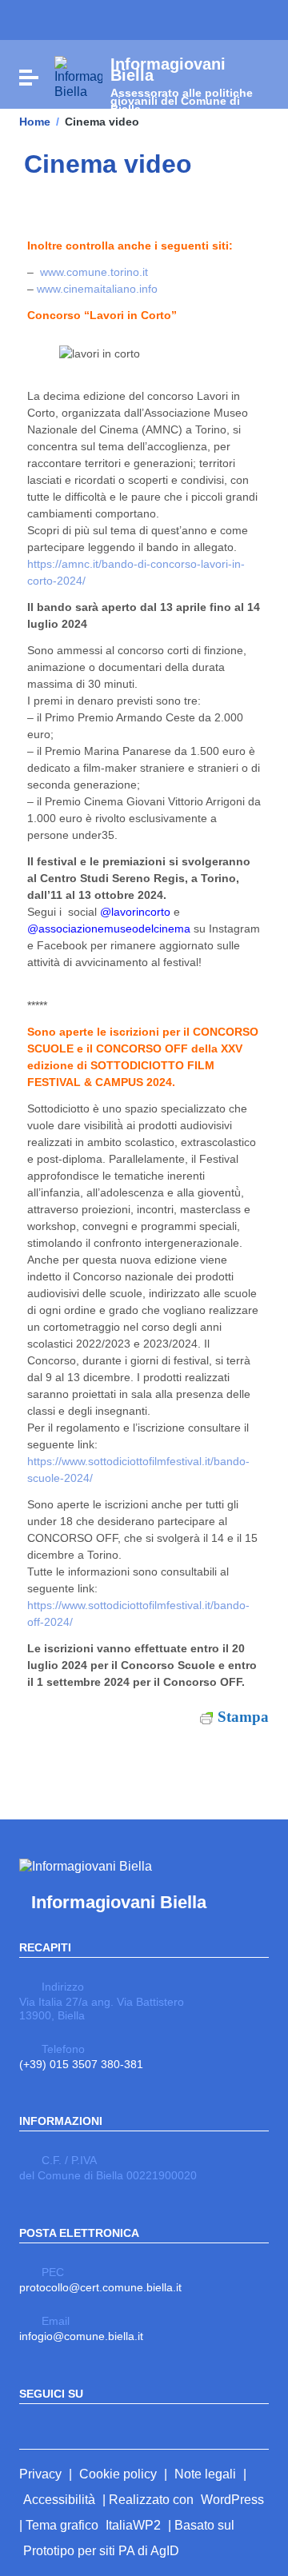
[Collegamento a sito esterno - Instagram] (58, 2425)
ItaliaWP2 (133, 2525)
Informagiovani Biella (119, 1902)
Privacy (40, 2474)
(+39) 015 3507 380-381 (81, 2064)
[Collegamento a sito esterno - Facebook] (29, 2425)
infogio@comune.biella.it (81, 2336)
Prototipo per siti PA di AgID (101, 2551)
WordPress (232, 2500)
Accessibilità (59, 2500)
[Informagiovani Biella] (78, 76)
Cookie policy (118, 2474)
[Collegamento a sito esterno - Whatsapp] (86, 2425)
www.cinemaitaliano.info (97, 289)
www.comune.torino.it (94, 272)
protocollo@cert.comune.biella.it (100, 2287)
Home (35, 122)
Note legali (205, 2474)
